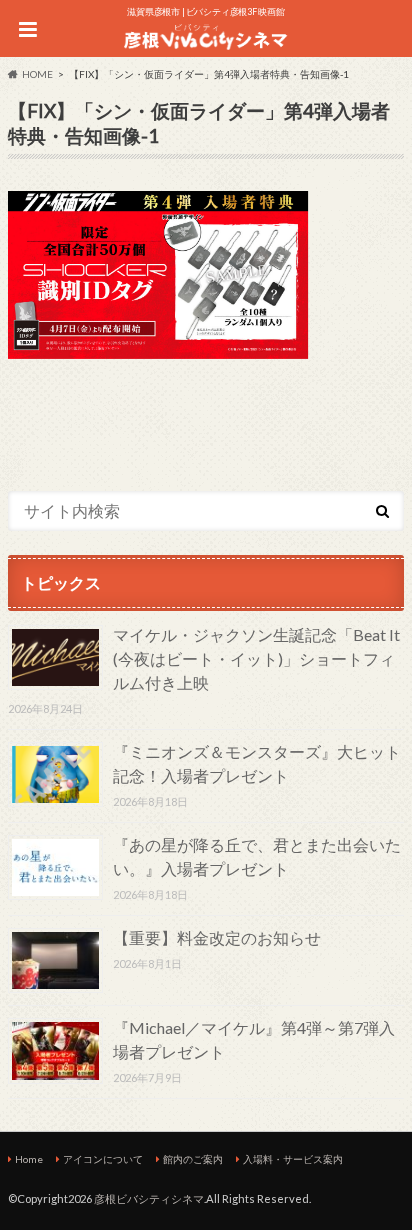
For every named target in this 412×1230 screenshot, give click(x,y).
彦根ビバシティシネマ (149, 1198)
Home (29, 1159)
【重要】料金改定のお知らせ (217, 937)
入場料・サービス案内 (293, 1159)
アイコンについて (103, 1159)
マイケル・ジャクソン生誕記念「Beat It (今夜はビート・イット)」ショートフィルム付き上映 (256, 658)
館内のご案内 (193, 1159)
